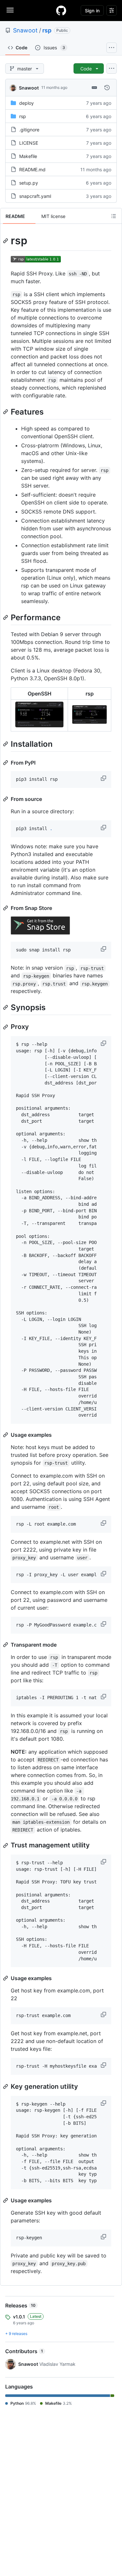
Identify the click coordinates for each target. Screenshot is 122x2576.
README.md (32, 169)
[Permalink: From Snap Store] (6, 908)
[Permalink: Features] (6, 412)
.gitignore (29, 130)
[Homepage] (61, 10)
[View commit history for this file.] (107, 88)
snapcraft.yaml (35, 196)
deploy (27, 103)
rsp (47, 30)
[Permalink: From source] (6, 799)
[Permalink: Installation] (6, 744)
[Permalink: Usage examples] (6, 1435)
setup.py (29, 183)
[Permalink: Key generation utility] (6, 2086)
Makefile (28, 156)
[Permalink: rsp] (6, 241)
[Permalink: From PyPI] (6, 763)
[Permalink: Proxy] (6, 1027)
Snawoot (25, 30)
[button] (104, 778)
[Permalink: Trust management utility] (6, 1845)
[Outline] (114, 216)
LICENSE (29, 143)
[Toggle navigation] (10, 10)
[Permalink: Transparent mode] (6, 1645)
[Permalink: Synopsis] (6, 1008)
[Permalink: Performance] (6, 617)
